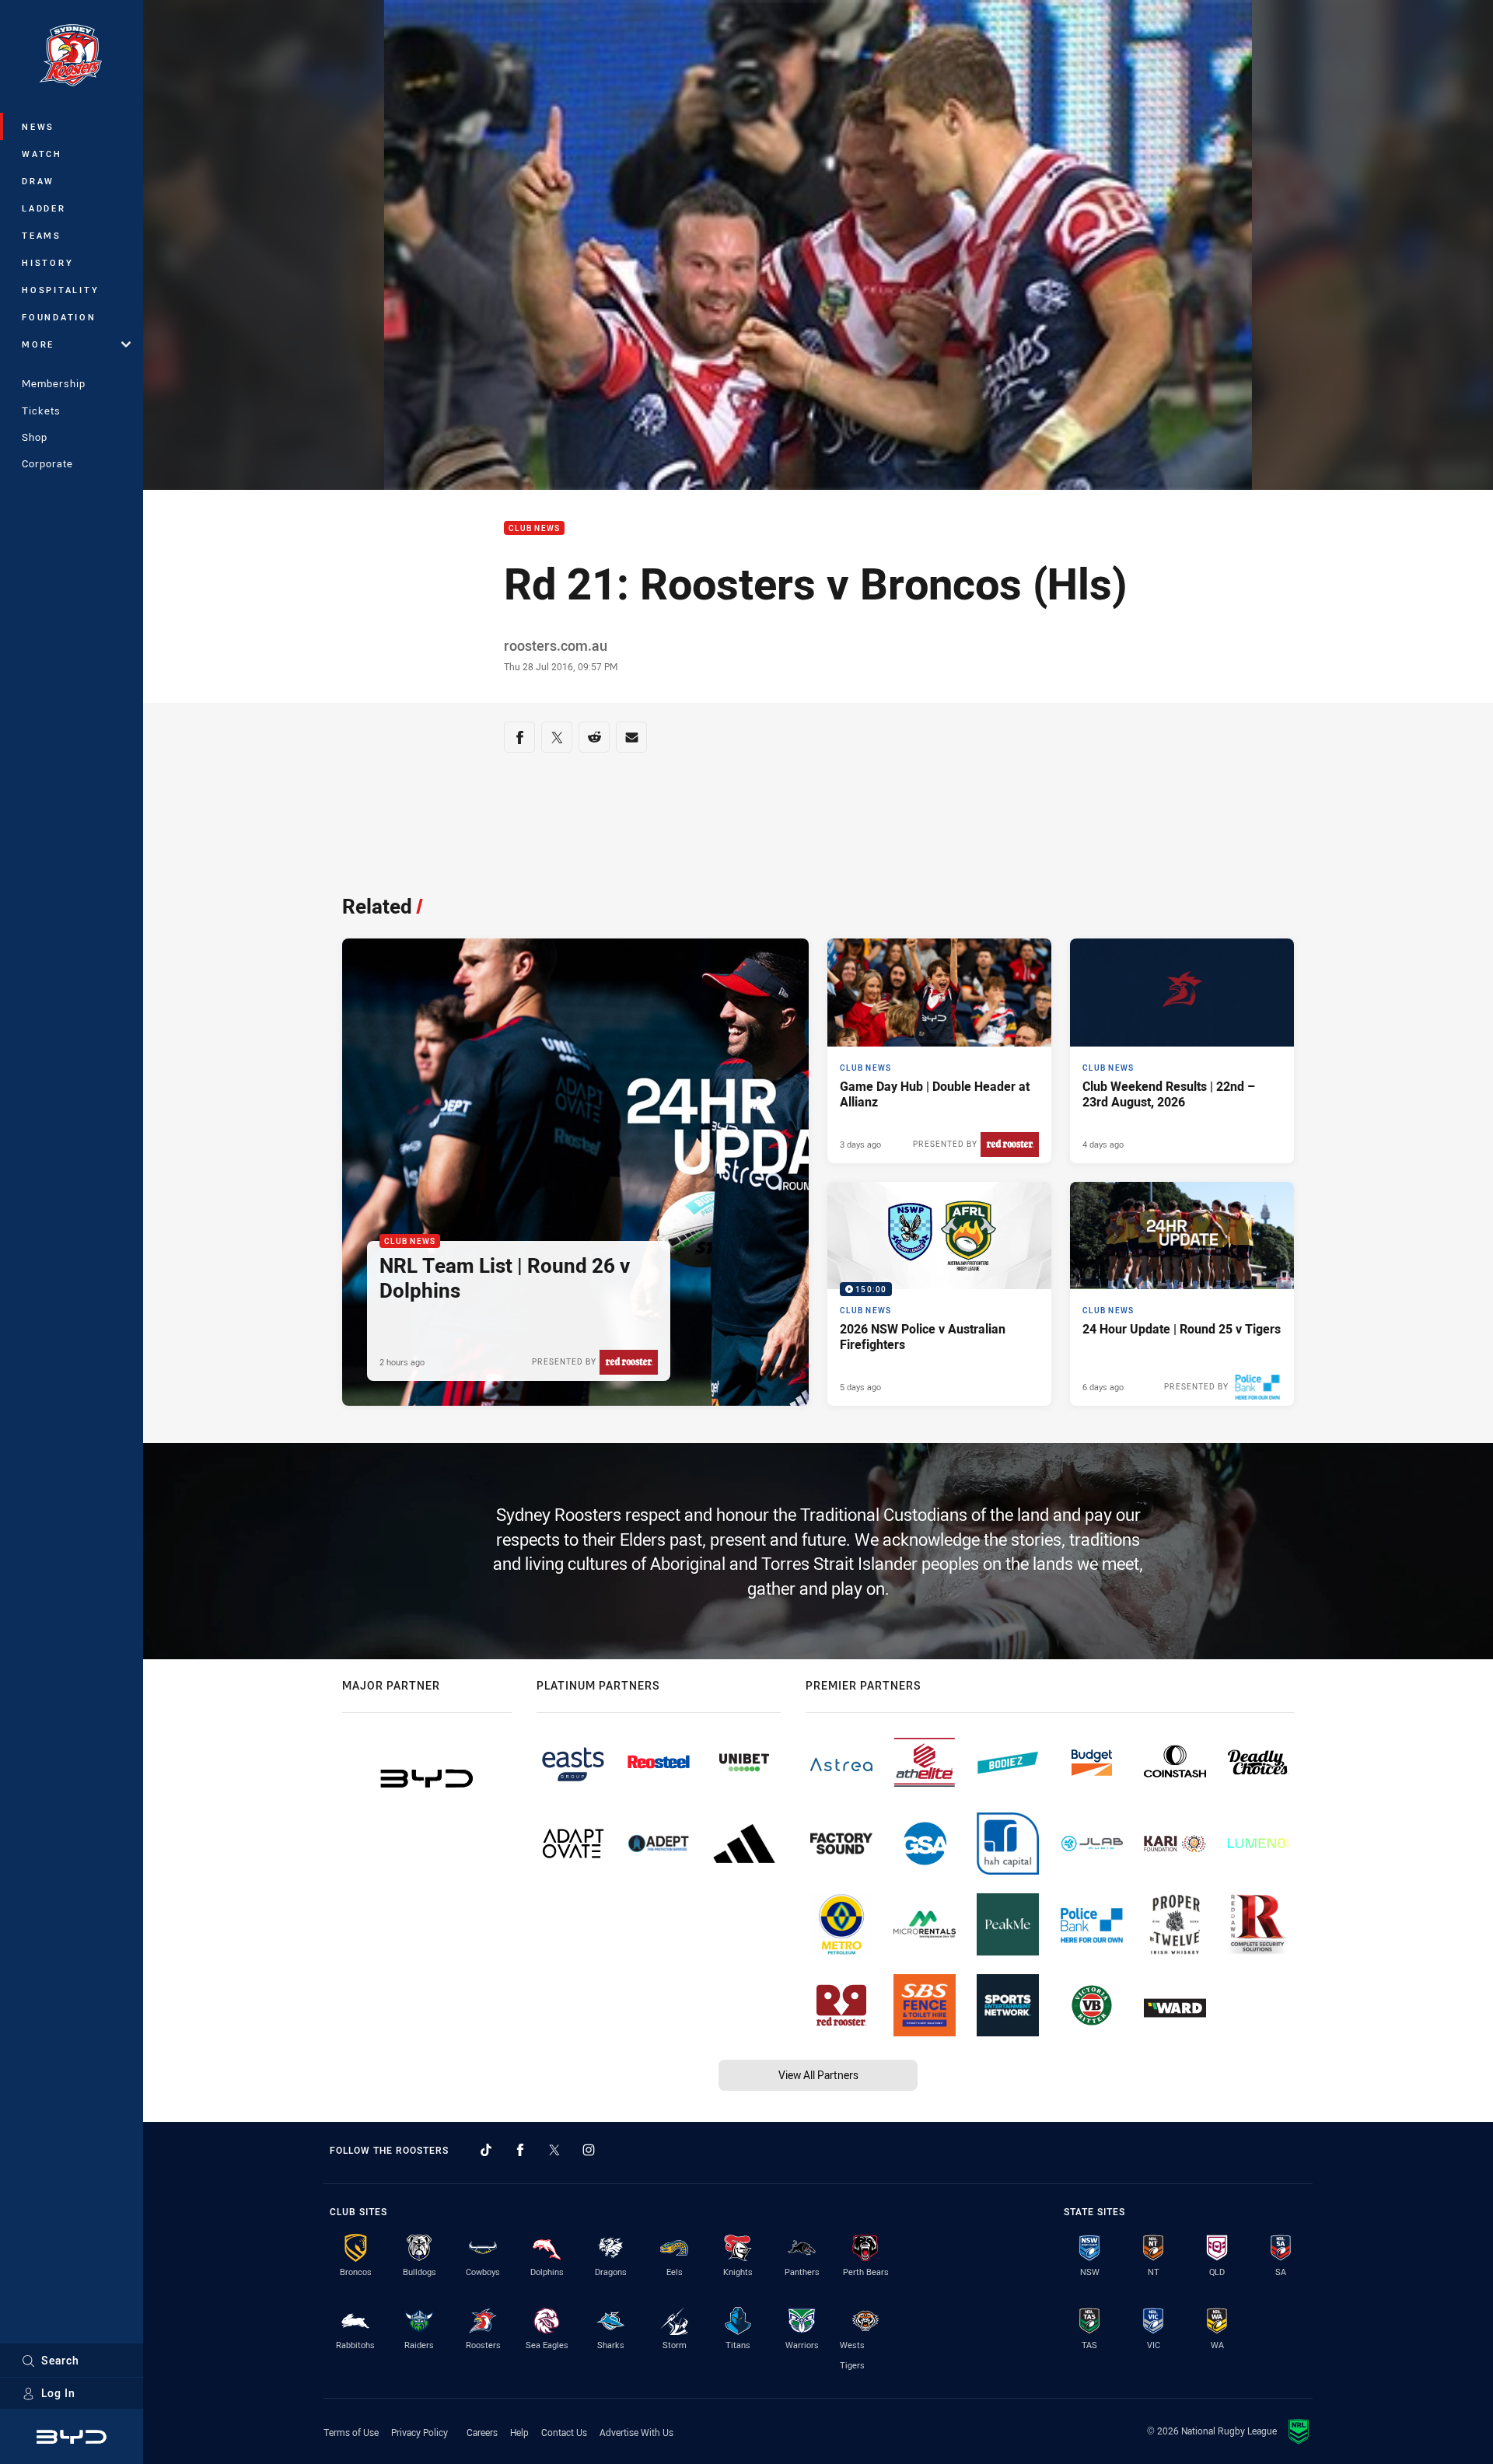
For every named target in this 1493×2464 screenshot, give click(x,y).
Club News (534, 528)
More (38, 344)
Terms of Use (351, 2432)
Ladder (44, 208)
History (47, 262)
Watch (42, 154)
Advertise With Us (636, 2432)
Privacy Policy (420, 2432)
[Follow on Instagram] (589, 2150)
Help (519, 2432)
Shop (35, 437)
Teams (42, 235)
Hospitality (60, 290)
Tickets (41, 411)
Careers (482, 2432)
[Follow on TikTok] (486, 2150)
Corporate (47, 463)
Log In (58, 2393)
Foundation (59, 317)
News (38, 126)
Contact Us (564, 2432)
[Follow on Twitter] (554, 2150)
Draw (38, 181)
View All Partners (818, 2075)
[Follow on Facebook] (520, 2150)
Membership (54, 383)
